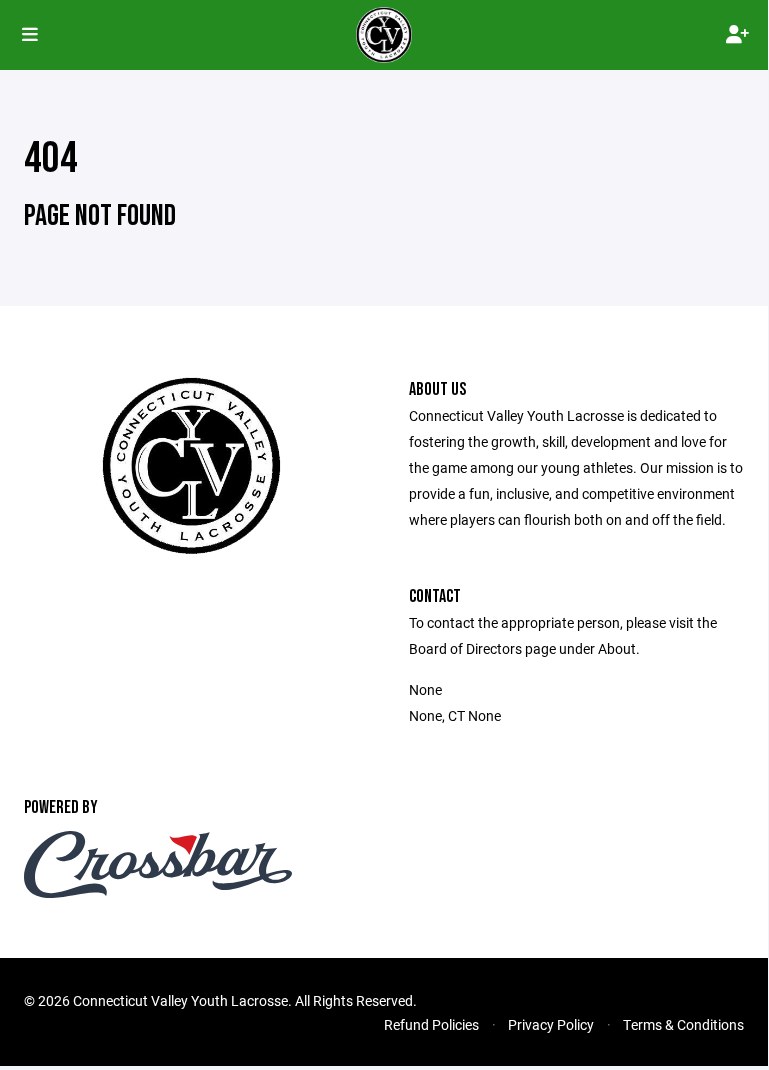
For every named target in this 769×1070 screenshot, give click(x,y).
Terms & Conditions (683, 1024)
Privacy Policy (551, 1024)
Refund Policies (431, 1024)
